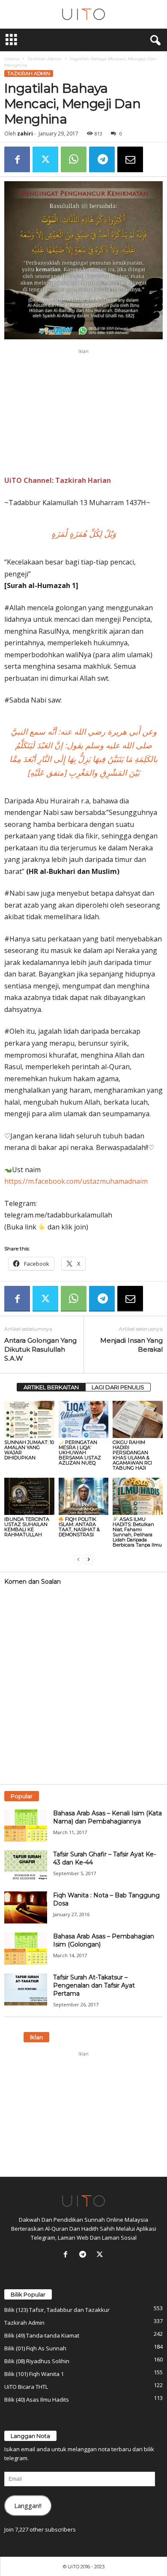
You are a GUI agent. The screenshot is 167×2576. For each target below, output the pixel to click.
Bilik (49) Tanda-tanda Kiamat (42, 2335)
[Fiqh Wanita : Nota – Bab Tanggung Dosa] (26, 1907)
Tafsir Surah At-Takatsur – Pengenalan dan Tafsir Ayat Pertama (94, 1985)
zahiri (25, 134)
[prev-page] (78, 1559)
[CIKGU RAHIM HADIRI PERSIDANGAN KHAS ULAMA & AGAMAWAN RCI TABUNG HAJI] (138, 1419)
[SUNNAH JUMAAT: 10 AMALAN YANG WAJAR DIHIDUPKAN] (29, 1419)
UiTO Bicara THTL (26, 2387)
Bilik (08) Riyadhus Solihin (37, 2361)
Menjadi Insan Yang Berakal (131, 1345)
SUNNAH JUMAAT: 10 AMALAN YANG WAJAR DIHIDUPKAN (29, 1450)
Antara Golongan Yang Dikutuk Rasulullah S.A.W (40, 1349)
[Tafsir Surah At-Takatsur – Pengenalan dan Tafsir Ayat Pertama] (26, 1989)
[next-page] (89, 1559)
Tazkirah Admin (45, 59)
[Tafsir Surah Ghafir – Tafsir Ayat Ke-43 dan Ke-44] (26, 1866)
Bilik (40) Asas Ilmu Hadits (37, 2400)
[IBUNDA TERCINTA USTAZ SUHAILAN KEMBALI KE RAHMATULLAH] (29, 1496)
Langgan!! (28, 2505)
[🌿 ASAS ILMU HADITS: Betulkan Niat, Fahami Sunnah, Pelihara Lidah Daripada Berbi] (138, 1496)
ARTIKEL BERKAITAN (51, 1387)
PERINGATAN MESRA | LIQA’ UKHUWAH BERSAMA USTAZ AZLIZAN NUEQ (80, 1453)
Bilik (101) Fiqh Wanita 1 (34, 2374)
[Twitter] (45, 159)
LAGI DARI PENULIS (118, 1387)
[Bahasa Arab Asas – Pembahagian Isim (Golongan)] (26, 1948)
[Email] (130, 159)
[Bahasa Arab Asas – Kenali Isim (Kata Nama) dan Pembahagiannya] (26, 1825)
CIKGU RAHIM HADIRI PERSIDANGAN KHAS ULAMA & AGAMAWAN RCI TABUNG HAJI (132, 1455)
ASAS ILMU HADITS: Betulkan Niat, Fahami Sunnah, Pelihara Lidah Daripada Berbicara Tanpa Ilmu (137, 1532)
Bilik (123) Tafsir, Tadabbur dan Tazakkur (57, 2310)
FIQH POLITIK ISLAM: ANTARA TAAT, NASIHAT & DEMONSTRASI (79, 1527)
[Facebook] (17, 159)
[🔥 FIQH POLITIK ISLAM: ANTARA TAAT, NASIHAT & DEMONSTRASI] (84, 1496)
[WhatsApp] (74, 159)
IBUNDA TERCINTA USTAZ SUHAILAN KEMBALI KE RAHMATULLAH (27, 1527)
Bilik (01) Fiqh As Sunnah (35, 2348)
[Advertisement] (83, 412)
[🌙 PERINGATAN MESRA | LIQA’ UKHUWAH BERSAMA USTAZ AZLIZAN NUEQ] (84, 1419)
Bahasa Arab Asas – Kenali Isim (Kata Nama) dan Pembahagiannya (107, 1817)
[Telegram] (102, 159)
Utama (12, 59)
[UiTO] (83, 14)
